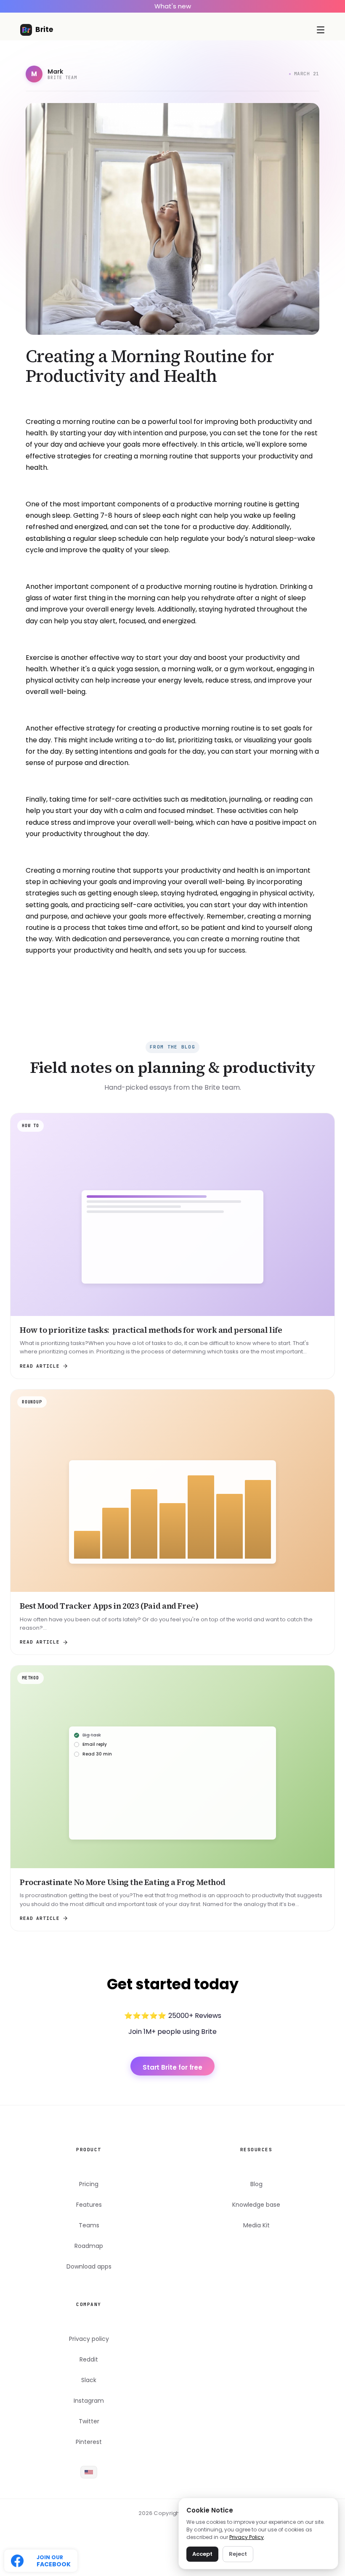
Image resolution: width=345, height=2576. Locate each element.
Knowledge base (256, 2205)
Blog (256, 2184)
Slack (89, 2380)
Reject (238, 2554)
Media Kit (256, 2225)
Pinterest (89, 2442)
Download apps (89, 2267)
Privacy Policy (247, 2537)
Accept (202, 2554)
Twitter (89, 2421)
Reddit (89, 2360)
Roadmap (89, 2246)
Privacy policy (89, 2339)
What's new (173, 6)
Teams (89, 2225)
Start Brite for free (173, 2067)
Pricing (89, 2184)
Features (89, 2205)
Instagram (89, 2401)
